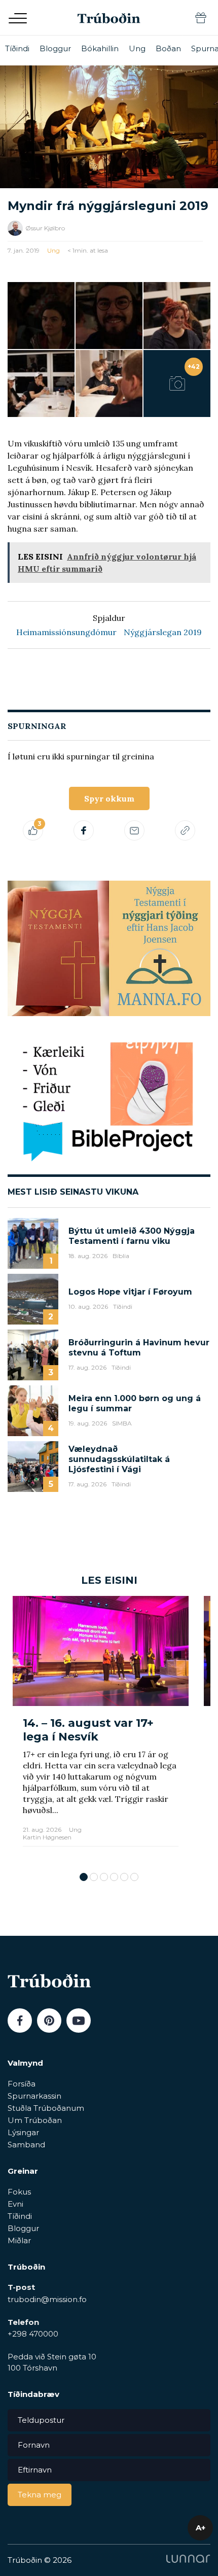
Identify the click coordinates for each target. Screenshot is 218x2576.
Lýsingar (23, 2132)
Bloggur (55, 48)
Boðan (168, 48)
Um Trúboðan (35, 2120)
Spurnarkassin (34, 2096)
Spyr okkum (109, 798)
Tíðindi (17, 48)
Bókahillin (100, 48)
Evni (15, 2204)
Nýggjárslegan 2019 (163, 632)
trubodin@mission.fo (47, 2299)
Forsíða (22, 2084)
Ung (137, 48)
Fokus (19, 2192)
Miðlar (19, 2240)
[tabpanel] (101, 1729)
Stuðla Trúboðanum (46, 2108)
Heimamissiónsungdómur (66, 632)
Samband (26, 2145)
